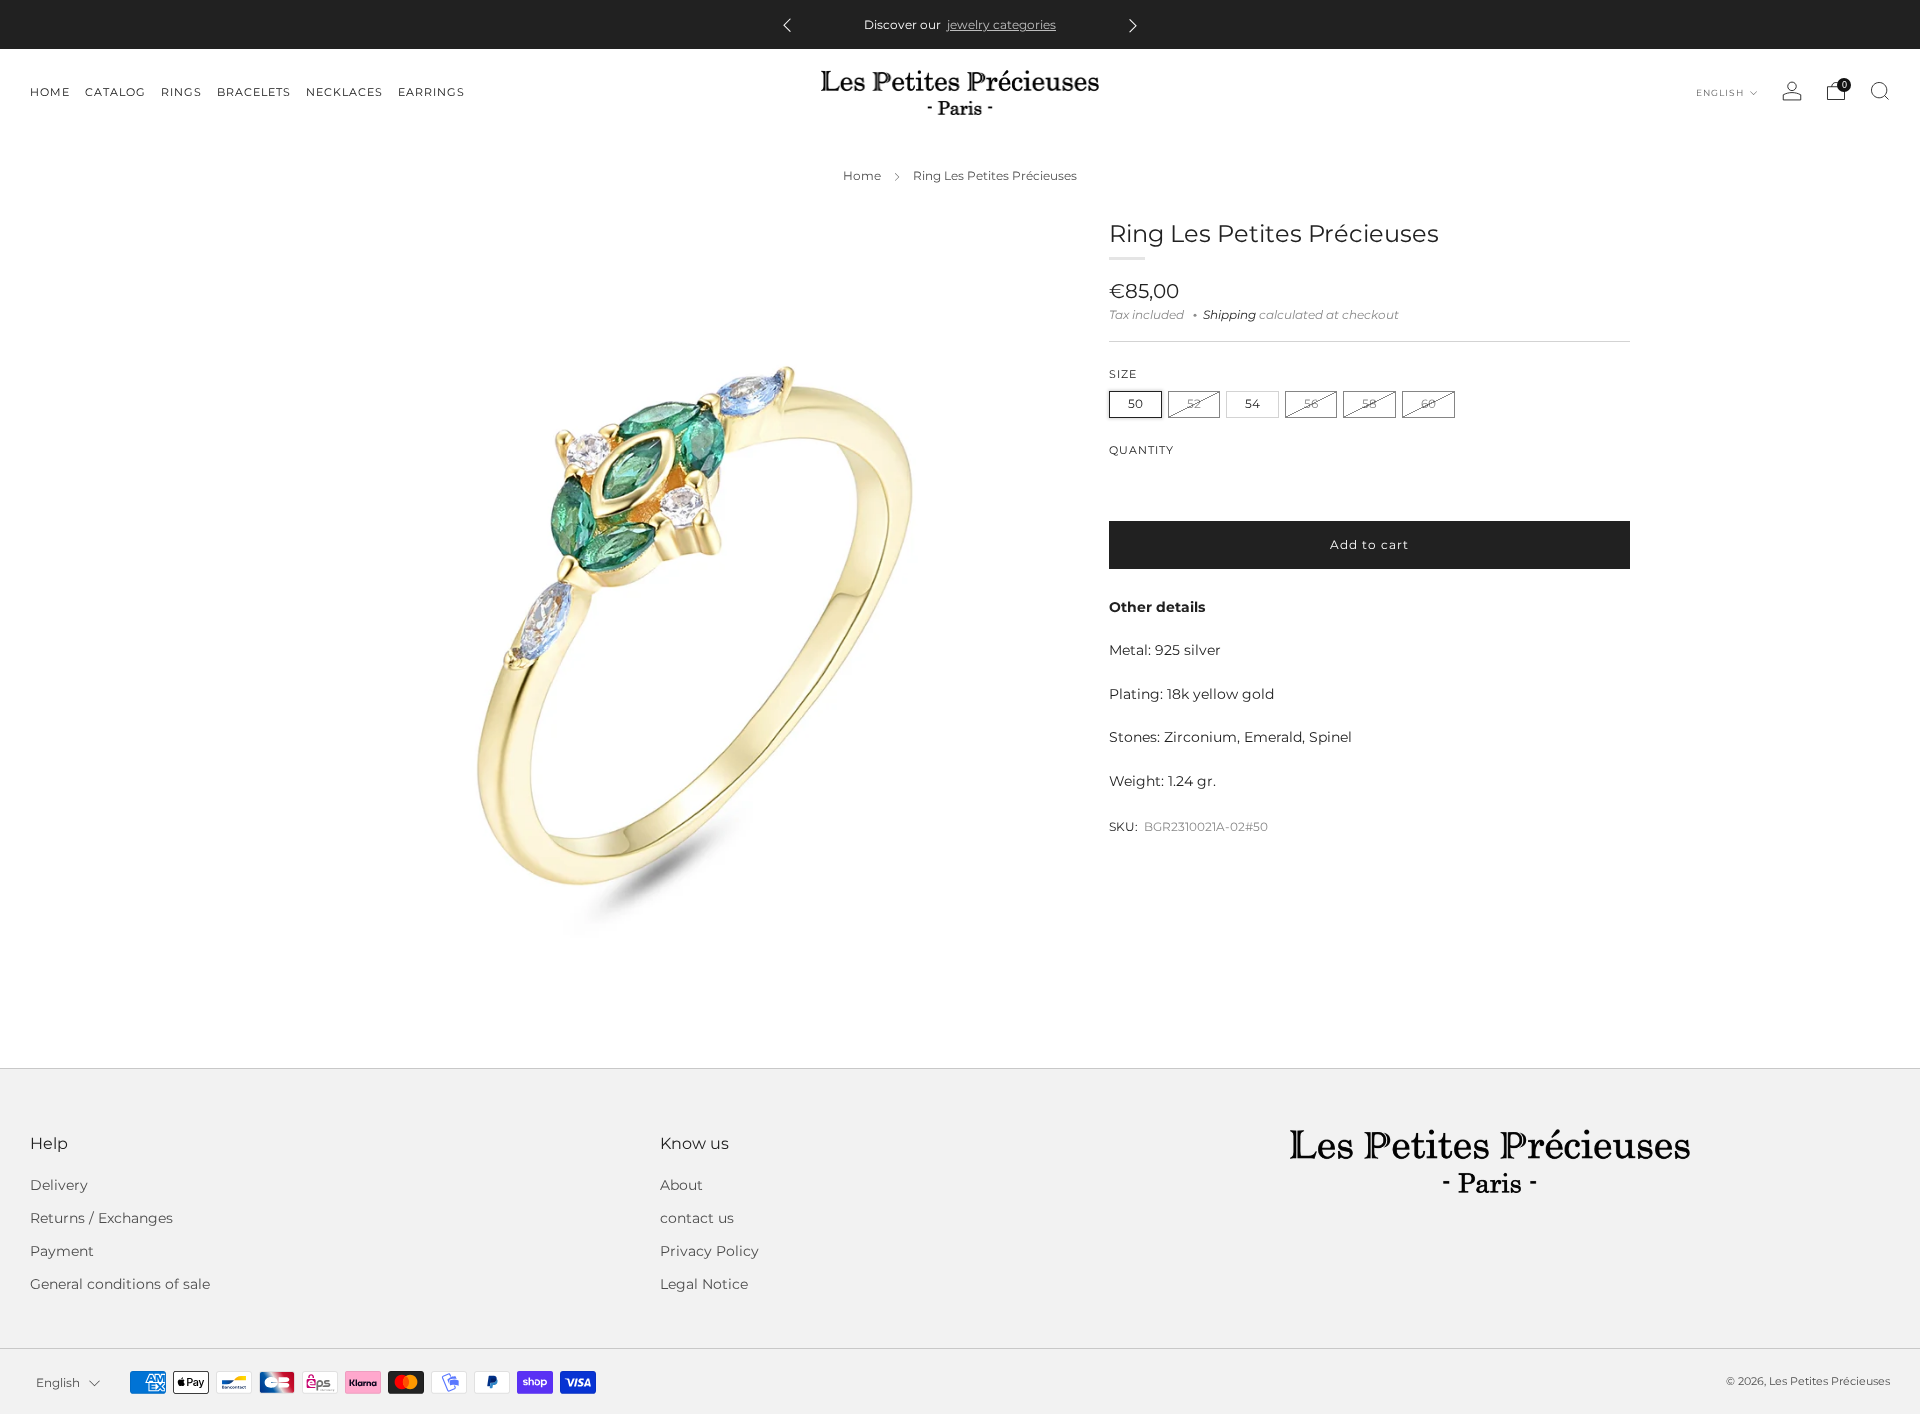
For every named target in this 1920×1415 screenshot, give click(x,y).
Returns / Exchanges (101, 1218)
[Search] (1880, 91)
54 (1252, 403)
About (681, 1185)
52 (1194, 403)
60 (1428, 403)
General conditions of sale (120, 1284)
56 (1311, 403)
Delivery (59, 1185)
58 (1369, 403)
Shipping (1229, 315)
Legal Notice (704, 1284)
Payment (62, 1251)
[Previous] (787, 24)
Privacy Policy (709, 1251)
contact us (697, 1218)
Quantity (1141, 450)
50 (1135, 403)
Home (862, 176)
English (1721, 92)
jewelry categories (1001, 25)
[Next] (1133, 24)
